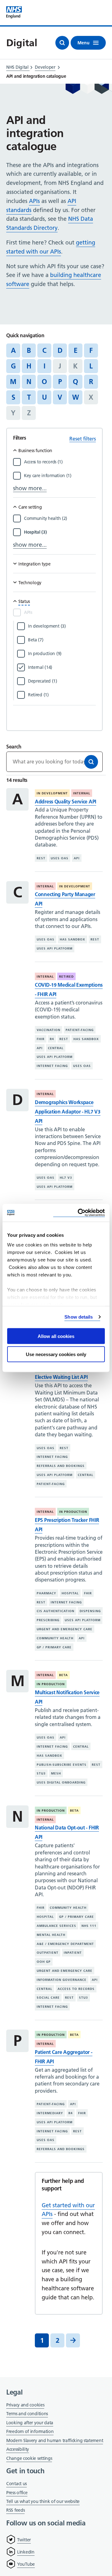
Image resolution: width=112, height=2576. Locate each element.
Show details (79, 1317)
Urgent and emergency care (65, 1629)
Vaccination (49, 1030)
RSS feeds (15, 2510)
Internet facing (52, 1066)
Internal (82, 793)
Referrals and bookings (61, 1466)
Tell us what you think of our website (43, 2501)
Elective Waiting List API (61, 1377)
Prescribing (48, 1620)
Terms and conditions (27, 2414)
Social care (48, 1998)
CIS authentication (56, 1611)
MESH (56, 1773)
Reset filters (83, 439)
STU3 (41, 1773)
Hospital (70, 1593)
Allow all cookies (56, 1336)
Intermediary (50, 2113)
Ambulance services (56, 1926)
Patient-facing (80, 1030)
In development (52, 793)
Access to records (76, 1989)
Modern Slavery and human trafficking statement (55, 2441)
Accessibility (18, 2449)
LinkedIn (26, 2552)
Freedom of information (30, 2431)
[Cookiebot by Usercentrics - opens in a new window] (79, 1213)
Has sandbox (72, 939)
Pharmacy (47, 1593)
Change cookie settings (29, 2459)
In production (73, 1512)
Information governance (62, 1980)
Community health (55, 1638)
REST (41, 858)
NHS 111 (89, 1926)
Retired (66, 977)
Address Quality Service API (65, 802)
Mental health (51, 1935)
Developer (45, 67)
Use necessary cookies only (56, 1354)
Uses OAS (60, 858)
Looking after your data (30, 2423)
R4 (52, 1039)
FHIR (41, 1039)
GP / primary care (54, 1647)
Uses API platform (55, 948)
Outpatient (48, 1953)
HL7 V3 (66, 1178)
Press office (17, 2493)
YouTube (26, 2564)
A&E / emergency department (65, 1944)
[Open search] (62, 43)
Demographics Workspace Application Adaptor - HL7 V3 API (68, 1112)
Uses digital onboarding (61, 1782)
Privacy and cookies (25, 2405)
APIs (34, 201)
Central (56, 1048)
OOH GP (44, 1962)
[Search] (91, 762)
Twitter (24, 2540)
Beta (63, 1675)
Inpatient (73, 1953)
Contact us (16, 2484)
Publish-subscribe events (62, 1764)
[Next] (73, 2340)
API (77, 858)
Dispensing (90, 1611)
